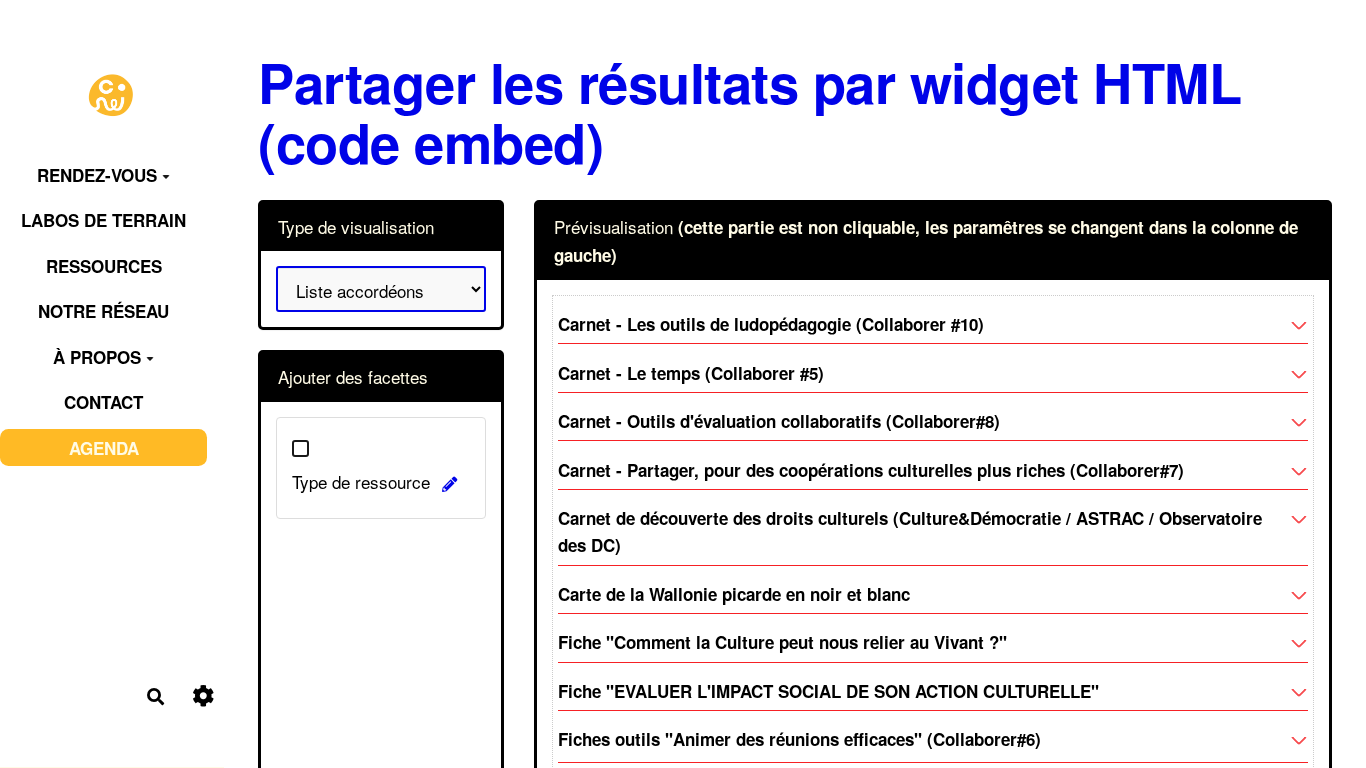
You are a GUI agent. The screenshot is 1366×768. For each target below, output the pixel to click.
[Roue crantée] (203, 696)
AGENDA (104, 448)
